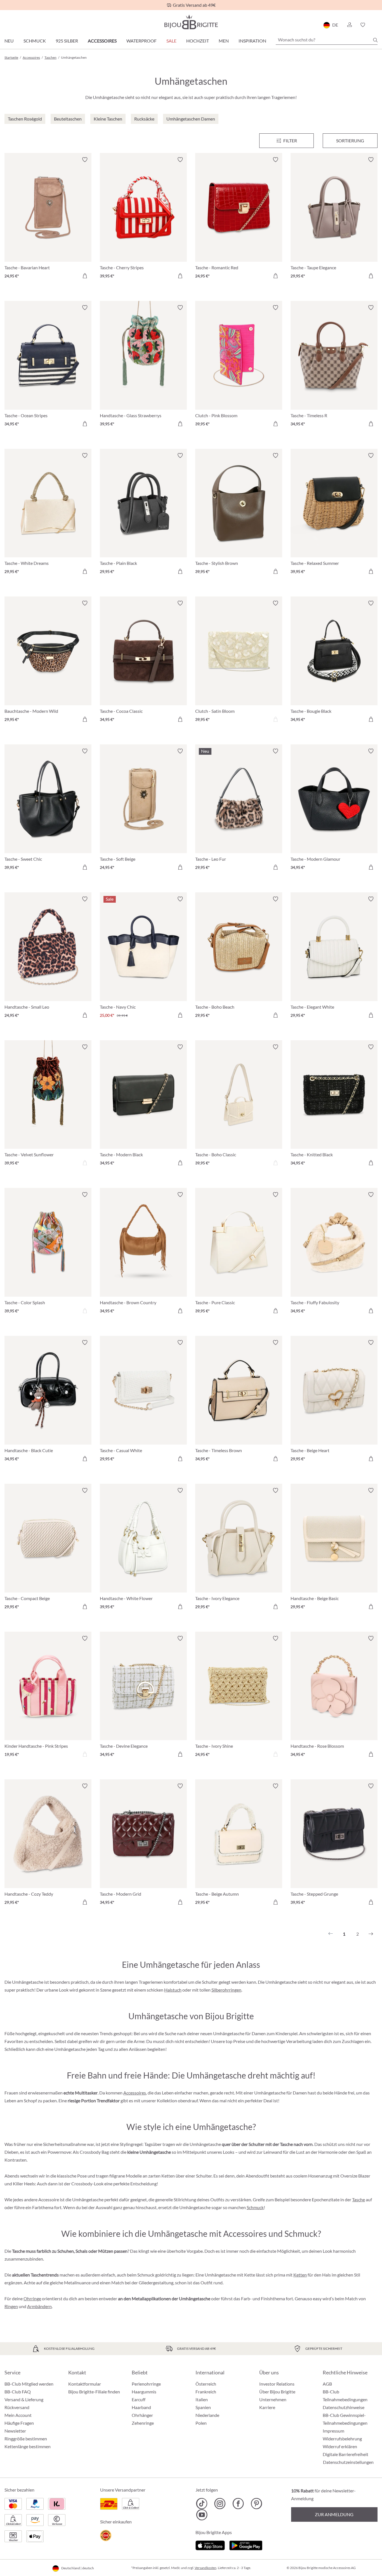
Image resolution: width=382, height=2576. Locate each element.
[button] (349, 25)
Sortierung (350, 141)
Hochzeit (198, 41)
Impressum (333, 2431)
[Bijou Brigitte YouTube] (202, 2515)
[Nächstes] (371, 1934)
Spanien (203, 2407)
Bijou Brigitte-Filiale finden (94, 2392)
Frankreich (206, 2392)
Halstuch (173, 1990)
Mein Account (18, 2415)
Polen (201, 2423)
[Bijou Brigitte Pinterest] (256, 2504)
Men (224, 41)
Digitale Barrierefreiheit (346, 2454)
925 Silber (67, 41)
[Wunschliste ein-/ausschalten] (85, 160)
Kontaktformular (85, 2384)
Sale (171, 41)
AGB (327, 2384)
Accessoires (102, 41)
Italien (202, 2399)
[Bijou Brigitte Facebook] (238, 2504)
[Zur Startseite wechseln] (191, 22)
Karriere (267, 2407)
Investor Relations (277, 2384)
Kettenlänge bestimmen (28, 2446)
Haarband (141, 2407)
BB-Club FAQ (18, 2392)
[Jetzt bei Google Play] (246, 2545)
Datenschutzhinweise (344, 2407)
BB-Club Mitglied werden (29, 2384)
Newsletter (15, 2431)
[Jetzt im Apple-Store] (210, 2545)
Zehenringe (143, 2423)
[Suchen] (375, 40)
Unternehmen (273, 2399)
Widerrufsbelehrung (342, 2439)
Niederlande (207, 2415)
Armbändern (39, 2306)
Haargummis (144, 2392)
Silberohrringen (226, 1990)
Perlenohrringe (146, 2384)
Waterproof (142, 41)
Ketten (300, 2275)
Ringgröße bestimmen (26, 2439)
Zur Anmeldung (334, 2514)
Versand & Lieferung (24, 2399)
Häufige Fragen (19, 2423)
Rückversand (17, 2407)
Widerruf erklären (340, 2446)
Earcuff (139, 2399)
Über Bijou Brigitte (277, 2392)
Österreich (206, 2384)
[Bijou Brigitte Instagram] (220, 2504)
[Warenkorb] (376, 25)
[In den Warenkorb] (85, 276)
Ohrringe (32, 2298)
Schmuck (35, 41)
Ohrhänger (142, 2415)
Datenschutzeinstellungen (348, 2462)
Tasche (359, 2199)
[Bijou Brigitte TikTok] (202, 2504)
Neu (9, 41)
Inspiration (252, 41)
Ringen (11, 2306)
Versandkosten (206, 2568)
